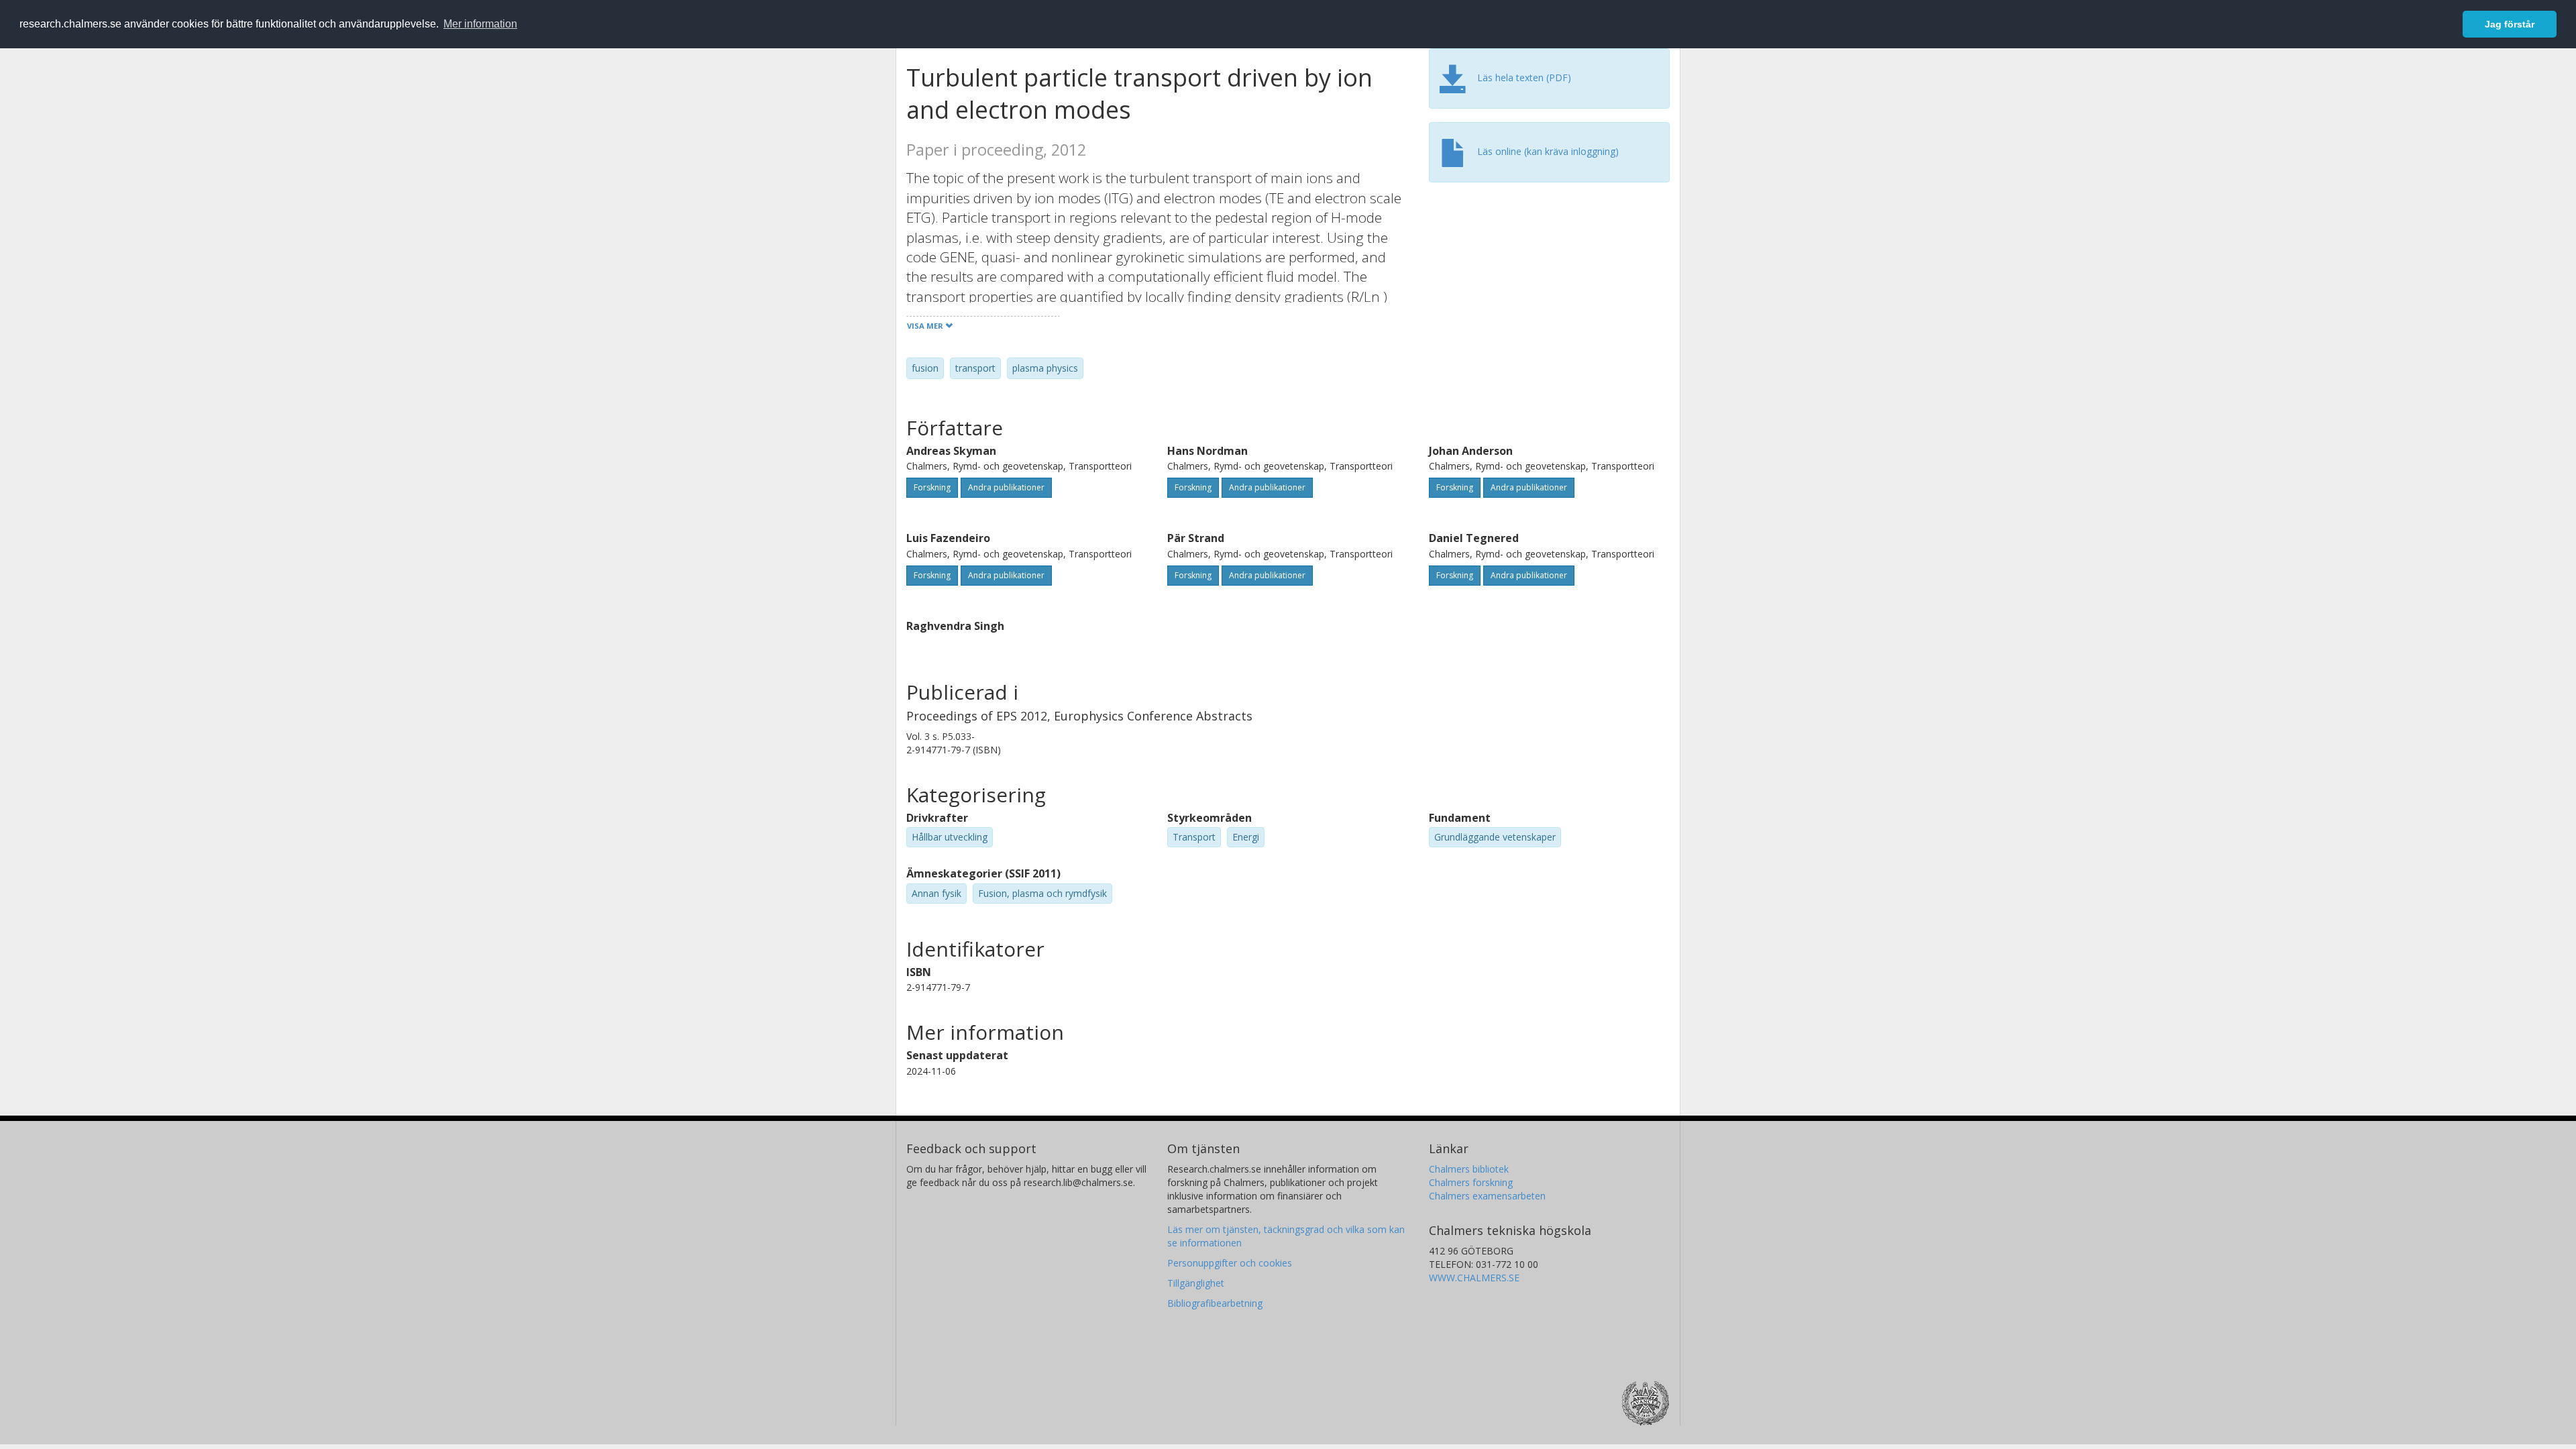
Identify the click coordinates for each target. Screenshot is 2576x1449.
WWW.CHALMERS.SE (1474, 1278)
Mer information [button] (480, 24)
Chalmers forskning (1471, 1182)
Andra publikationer (1006, 487)
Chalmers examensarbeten (1487, 1196)
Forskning (932, 487)
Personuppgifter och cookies (1230, 1263)
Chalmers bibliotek (1469, 1169)
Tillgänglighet (1196, 1283)
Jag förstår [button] (2510, 24)
